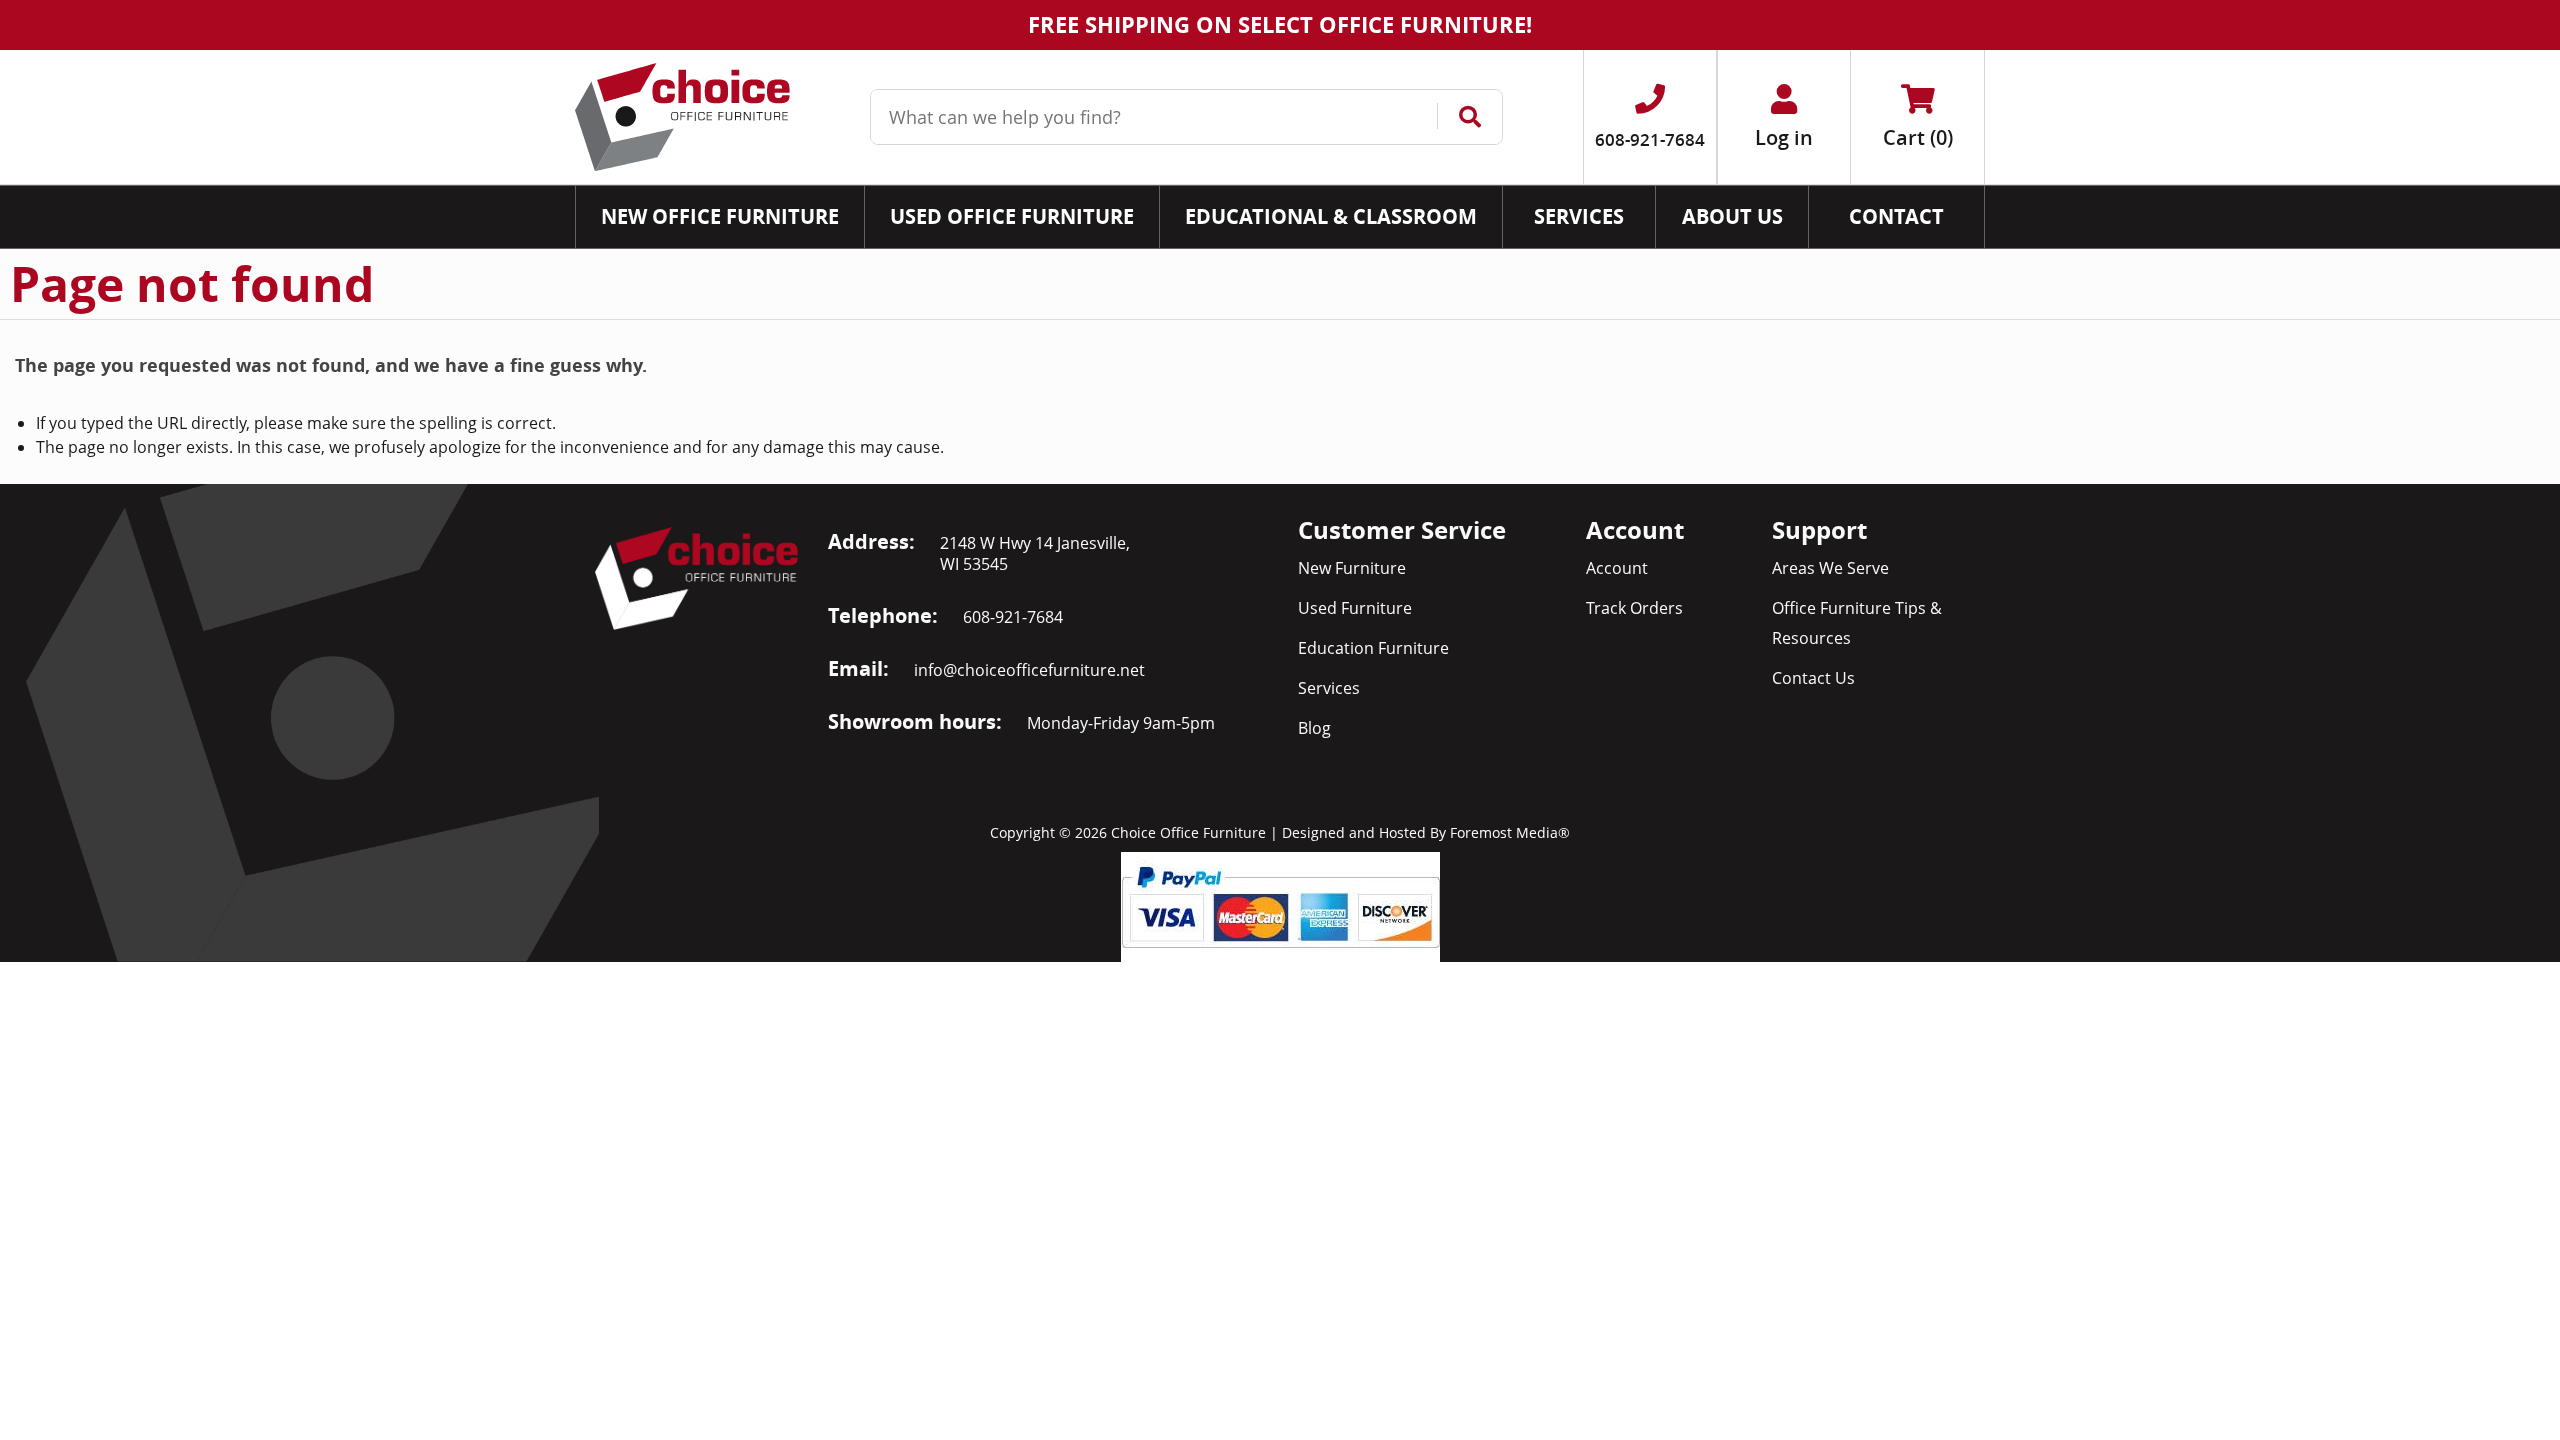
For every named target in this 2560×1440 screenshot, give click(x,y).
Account (1617, 568)
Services (1329, 688)
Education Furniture (1373, 648)
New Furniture (1352, 568)
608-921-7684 (1013, 617)
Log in (1784, 137)
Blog (1314, 728)
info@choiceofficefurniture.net (1029, 670)
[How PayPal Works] (1280, 905)
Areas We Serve (1830, 568)
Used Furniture (1355, 608)
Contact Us (1813, 678)
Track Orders (1634, 608)
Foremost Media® (1510, 832)
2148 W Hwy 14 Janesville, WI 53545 (1035, 553)
